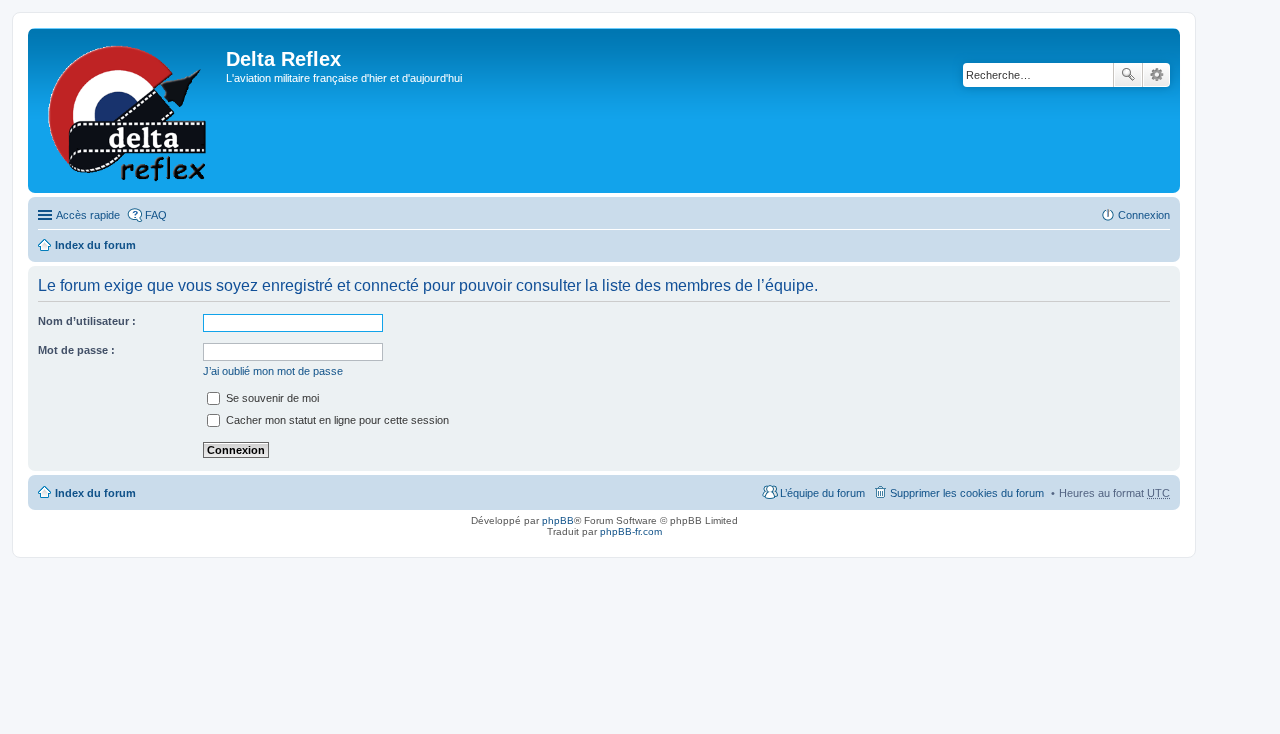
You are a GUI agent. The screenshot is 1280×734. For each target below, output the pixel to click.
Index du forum (95, 245)
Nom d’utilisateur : (87, 321)
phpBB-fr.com (631, 531)
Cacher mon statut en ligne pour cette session (336, 420)
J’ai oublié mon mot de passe (273, 371)
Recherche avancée (1156, 75)
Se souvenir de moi (271, 398)
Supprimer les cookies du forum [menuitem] (967, 493)
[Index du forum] (129, 110)
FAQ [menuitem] (156, 215)
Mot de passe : (76, 350)
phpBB (558, 520)
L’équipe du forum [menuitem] (822, 493)
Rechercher (1128, 75)
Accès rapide (88, 215)
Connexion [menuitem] (1144, 215)
